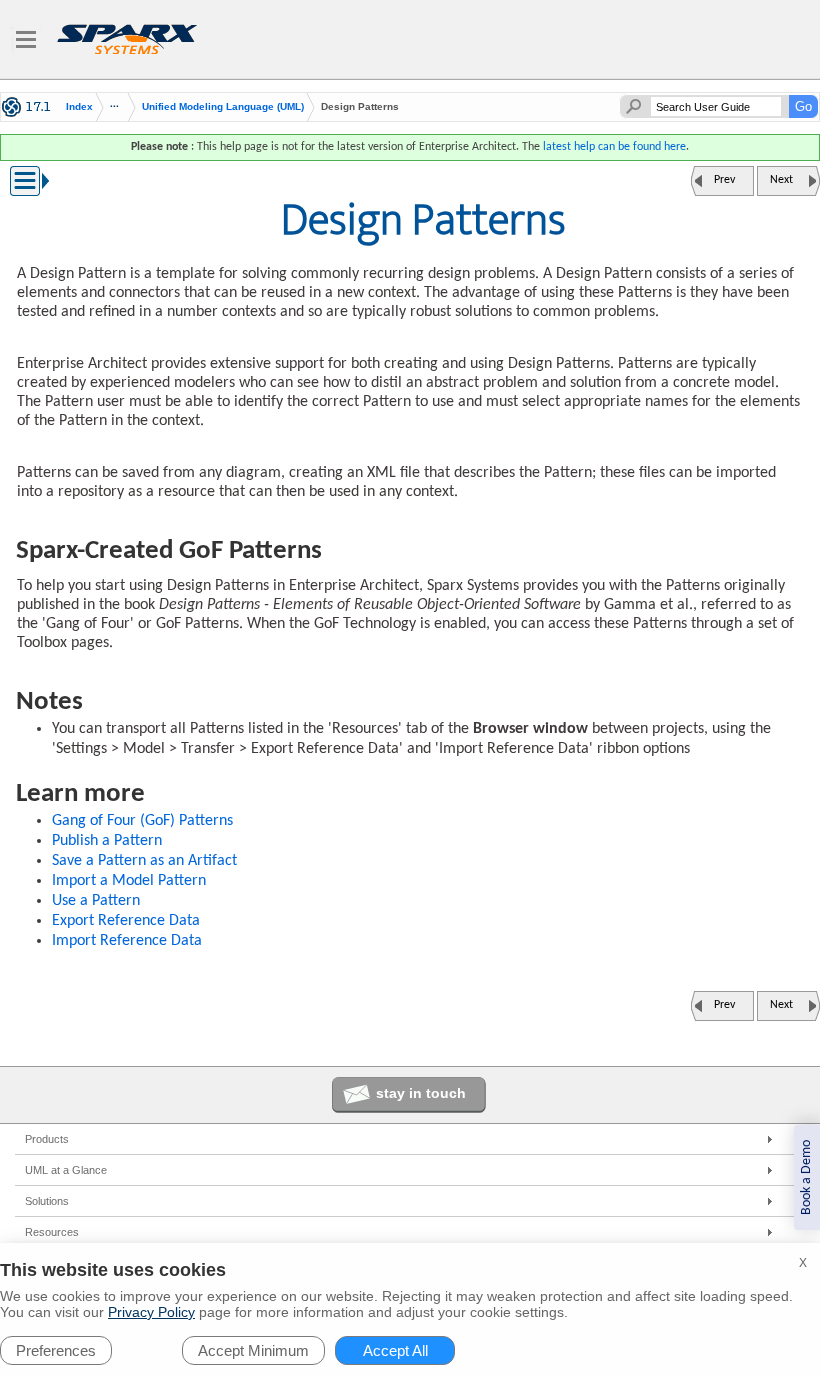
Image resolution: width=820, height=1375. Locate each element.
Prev (724, 180)
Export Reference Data (126, 921)
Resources (52, 1232)
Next (781, 180)
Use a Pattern (96, 901)
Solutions (47, 1201)
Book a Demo (806, 1177)
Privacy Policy (151, 1312)
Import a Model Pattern (129, 881)
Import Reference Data (127, 941)
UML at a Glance (66, 1170)
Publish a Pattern (107, 841)
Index (79, 107)
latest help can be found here (614, 147)
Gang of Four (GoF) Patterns (142, 821)
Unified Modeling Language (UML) (223, 106)
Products (47, 1139)
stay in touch (421, 1093)
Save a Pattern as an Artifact (144, 861)
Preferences (56, 1350)
